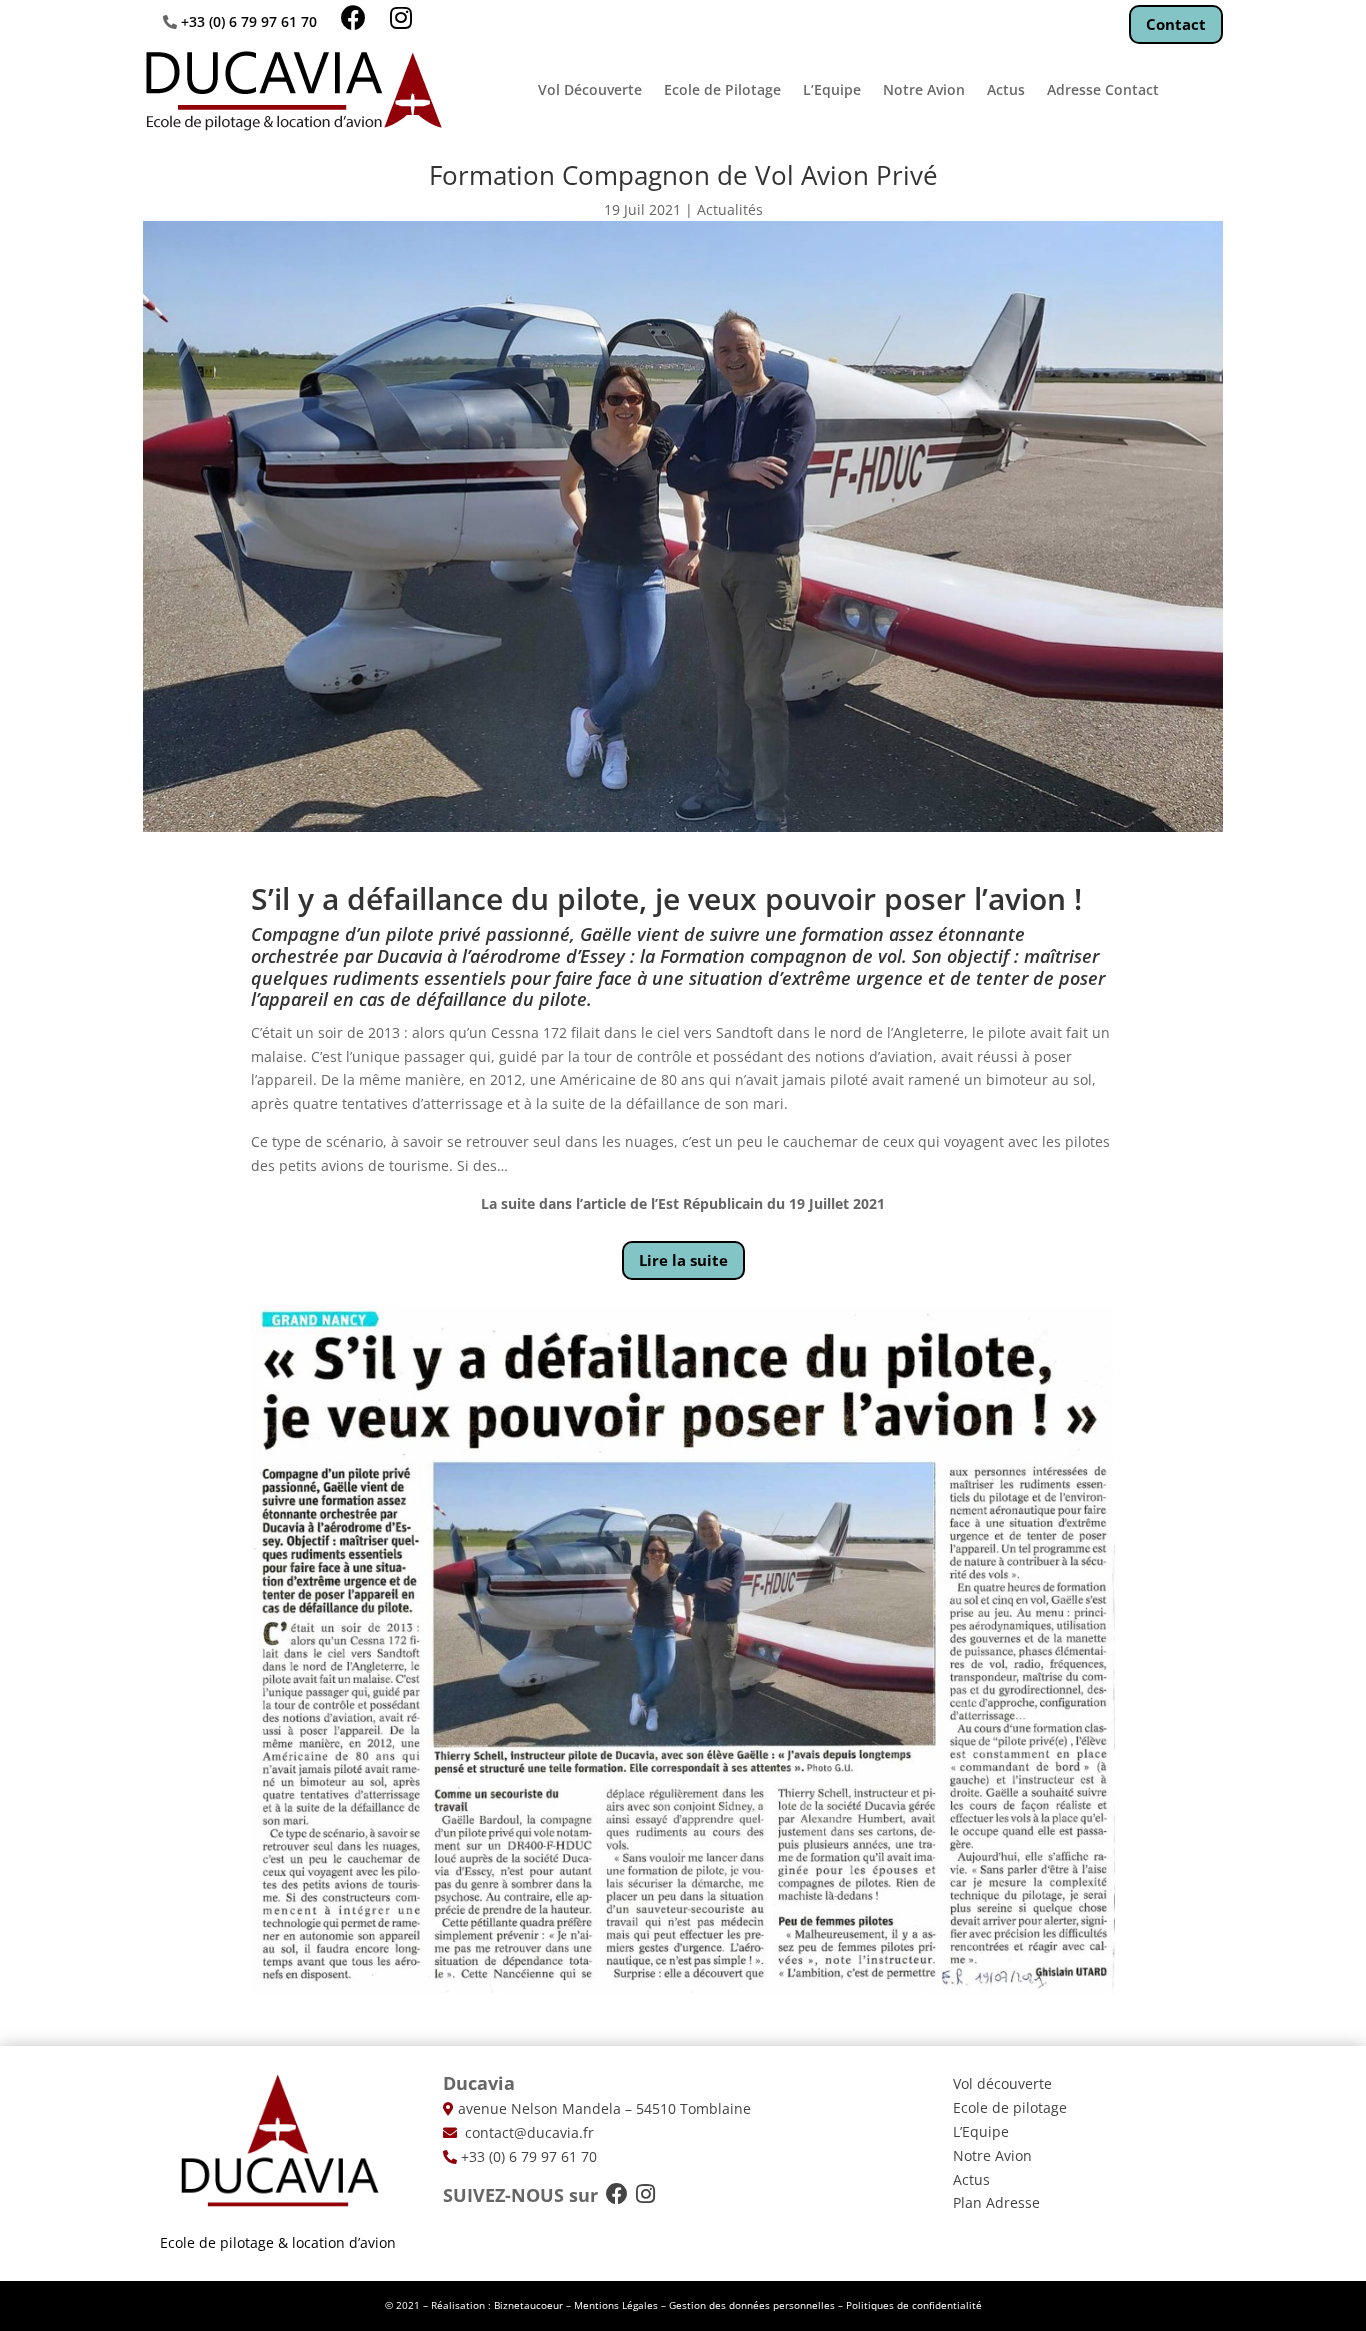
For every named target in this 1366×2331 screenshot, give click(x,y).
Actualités (730, 209)
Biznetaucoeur (528, 2305)
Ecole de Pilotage (722, 89)
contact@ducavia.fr (527, 2132)
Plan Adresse (996, 2202)
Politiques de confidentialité (914, 2305)
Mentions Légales (616, 2305)
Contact (1176, 24)
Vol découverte (1002, 2083)
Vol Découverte (590, 89)
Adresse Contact (1103, 89)
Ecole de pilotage (1010, 2107)
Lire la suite (683, 1260)
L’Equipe (832, 89)
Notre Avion (924, 89)
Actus (1006, 89)
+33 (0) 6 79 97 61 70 (249, 21)
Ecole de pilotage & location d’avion (278, 2242)
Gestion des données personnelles (752, 2305)
